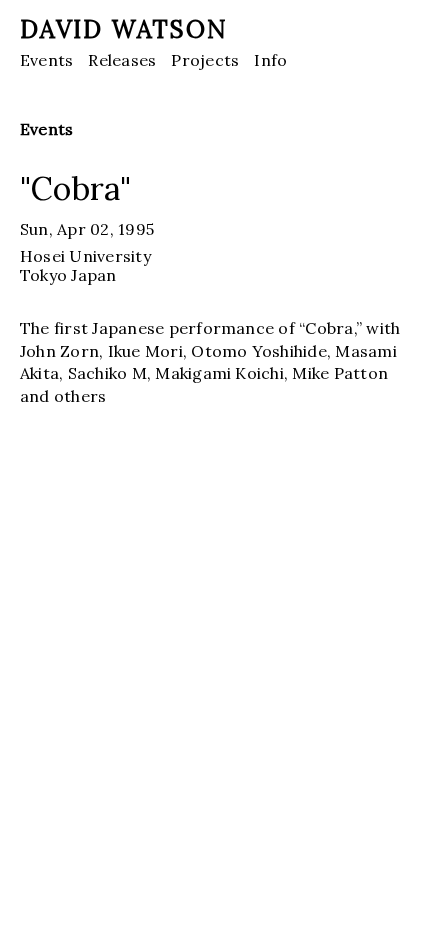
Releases (122, 60)
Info (270, 60)
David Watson (124, 29)
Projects (205, 60)
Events (46, 60)
